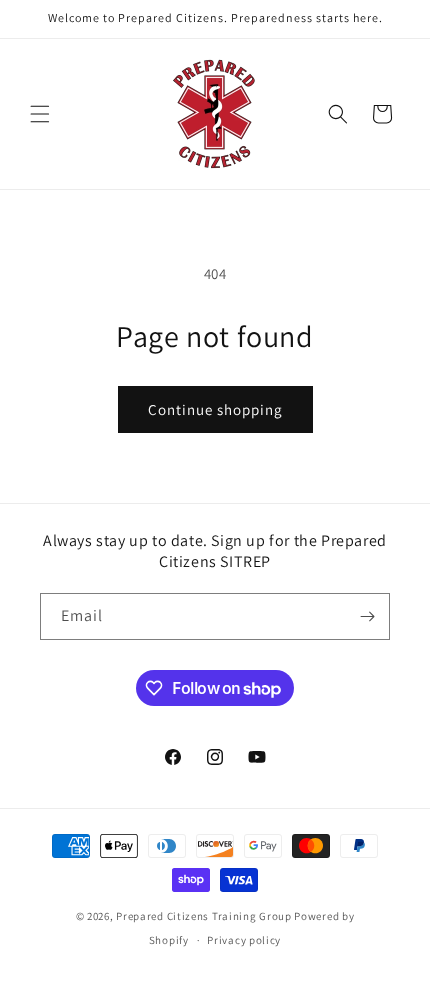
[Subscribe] (367, 616)
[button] (40, 114)
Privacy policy (244, 940)
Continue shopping (215, 409)
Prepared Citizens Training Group (203, 916)
